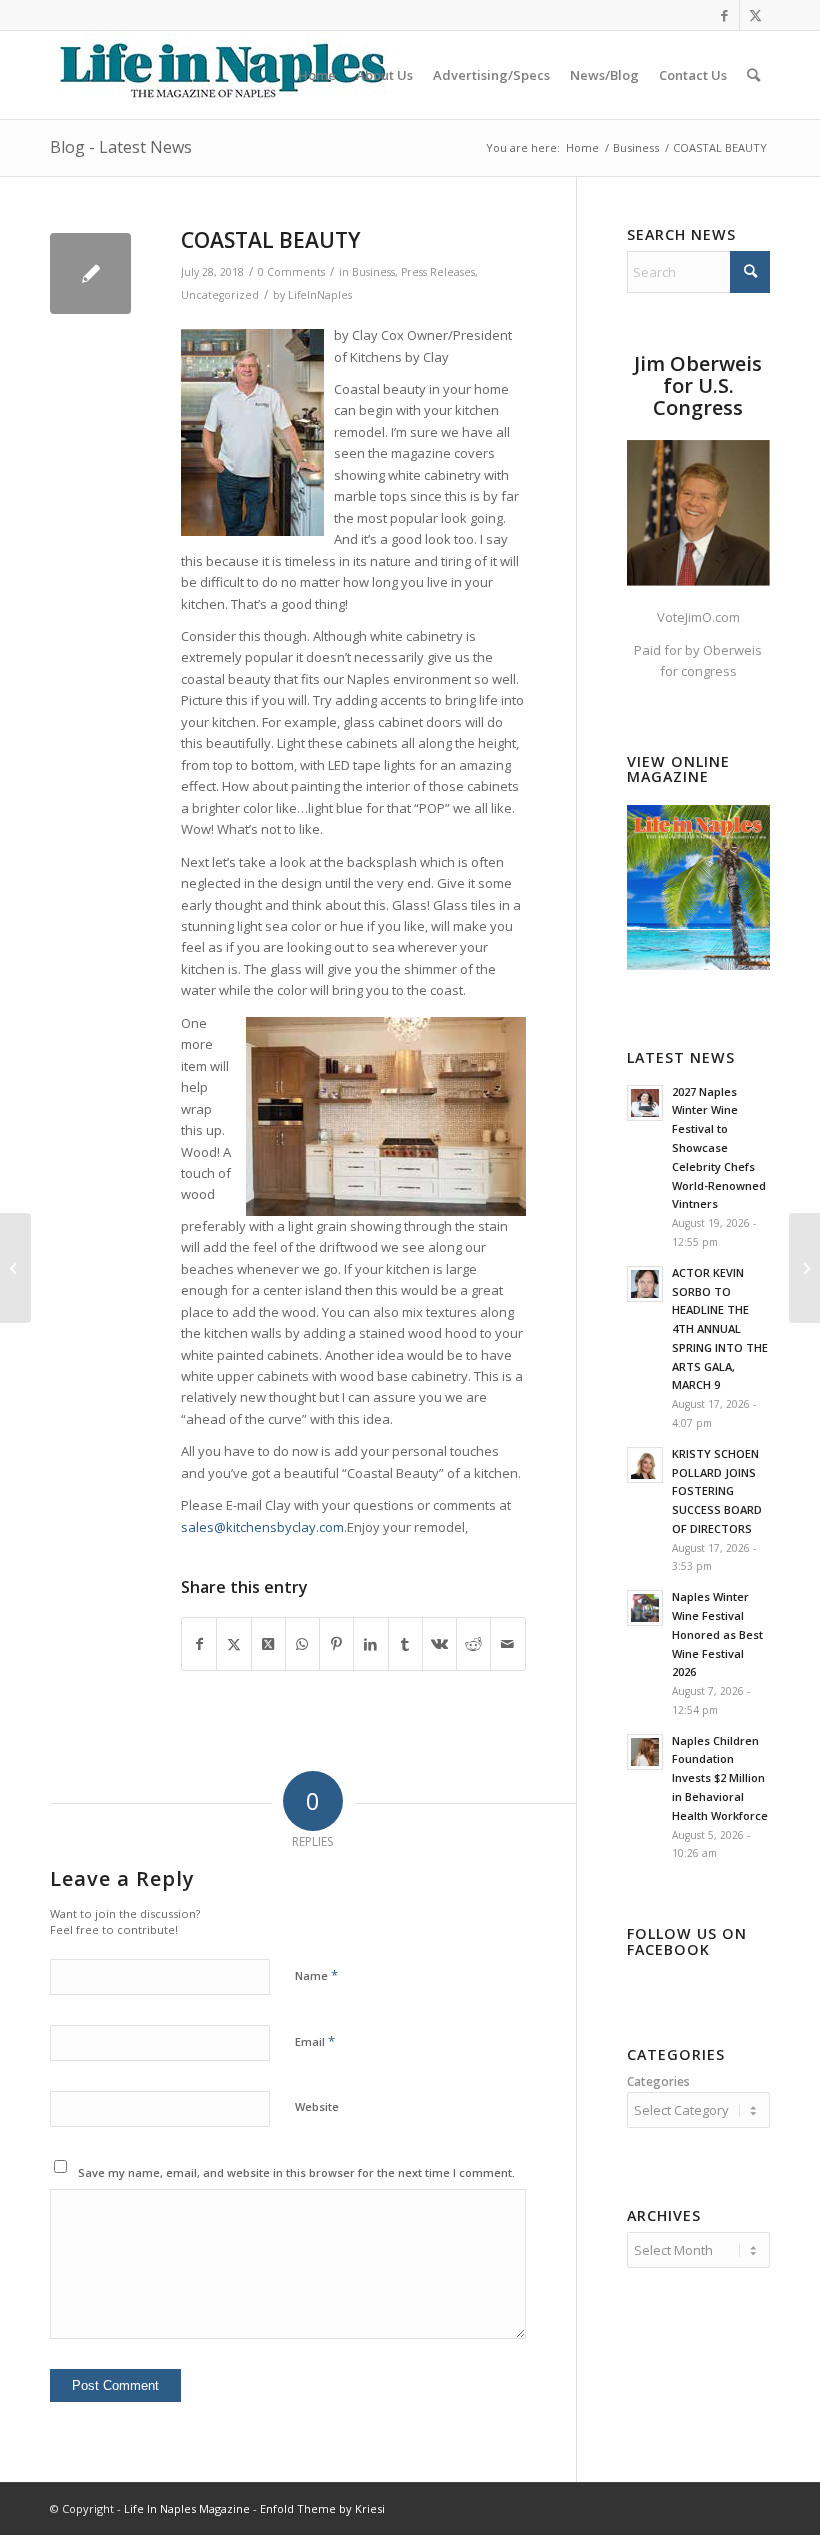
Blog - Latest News (121, 147)
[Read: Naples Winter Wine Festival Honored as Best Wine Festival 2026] (645, 1608)
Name (316, 1975)
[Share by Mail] (507, 1644)
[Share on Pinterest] (336, 1644)
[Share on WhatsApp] (302, 1644)
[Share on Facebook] (199, 1644)
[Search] (753, 75)
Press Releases (438, 272)
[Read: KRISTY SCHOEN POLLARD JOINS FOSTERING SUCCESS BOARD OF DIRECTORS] (645, 1465)
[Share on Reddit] (473, 1644)
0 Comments (291, 272)
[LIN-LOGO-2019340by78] (220, 75)
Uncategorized (220, 295)
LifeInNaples (320, 295)
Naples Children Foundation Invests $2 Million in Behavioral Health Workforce (720, 1778)
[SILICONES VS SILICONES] (15, 1268)
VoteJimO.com (698, 617)
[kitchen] (90, 273)
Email (315, 2041)
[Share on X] (233, 1644)
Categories (658, 2081)
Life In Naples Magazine (187, 2508)
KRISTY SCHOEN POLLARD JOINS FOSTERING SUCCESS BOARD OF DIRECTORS (717, 1491)
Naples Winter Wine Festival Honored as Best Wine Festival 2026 (717, 1634)
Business (373, 272)
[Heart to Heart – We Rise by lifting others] (804, 1268)
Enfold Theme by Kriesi (322, 2508)
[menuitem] (317, 75)
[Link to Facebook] (724, 15)
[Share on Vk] (439, 1644)
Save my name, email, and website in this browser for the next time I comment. (296, 2172)
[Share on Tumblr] (405, 1644)
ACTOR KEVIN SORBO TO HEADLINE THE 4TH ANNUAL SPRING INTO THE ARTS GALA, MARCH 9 (720, 1329)
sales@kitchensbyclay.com (262, 1527)
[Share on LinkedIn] (370, 1644)
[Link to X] (755, 15)
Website (317, 2106)
